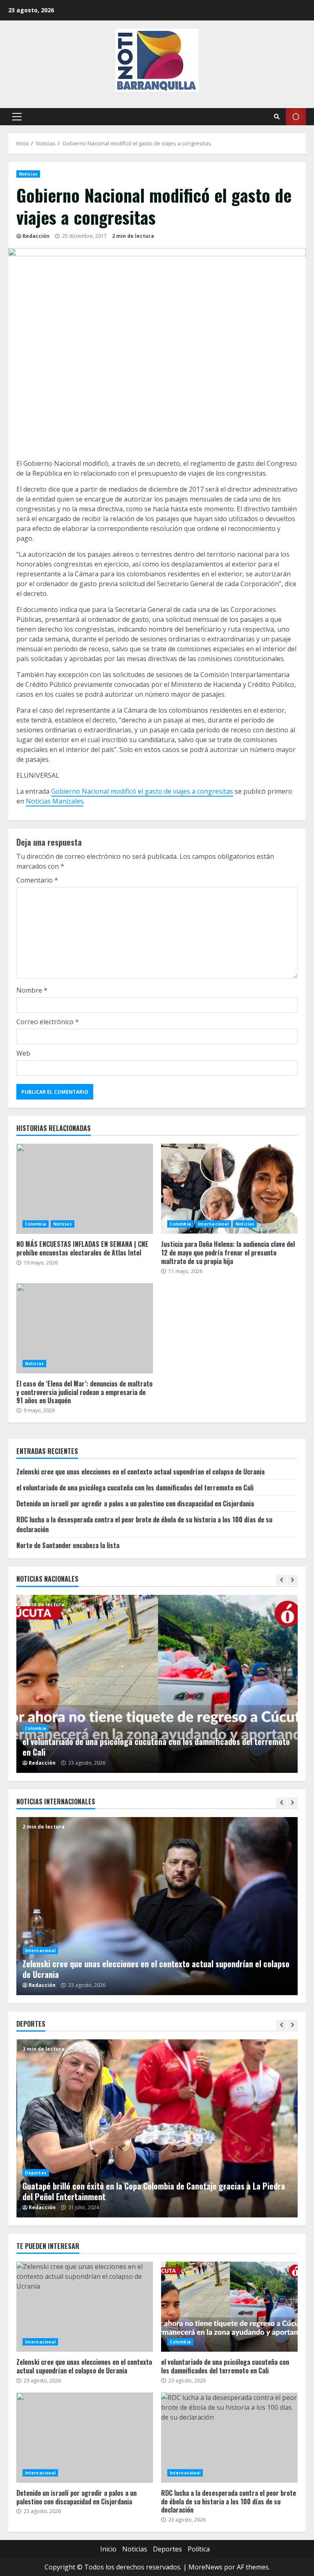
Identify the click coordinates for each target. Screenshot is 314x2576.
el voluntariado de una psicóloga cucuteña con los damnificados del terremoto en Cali (135, 1488)
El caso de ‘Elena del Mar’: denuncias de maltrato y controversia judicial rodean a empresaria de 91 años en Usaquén (85, 1328)
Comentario (37, 880)
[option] (170, 1684)
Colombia (36, 1224)
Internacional (213, 1224)
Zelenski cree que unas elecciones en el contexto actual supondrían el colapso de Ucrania (140, 1472)
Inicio (108, 2549)
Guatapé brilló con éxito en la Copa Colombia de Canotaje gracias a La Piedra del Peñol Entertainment (157, 2128)
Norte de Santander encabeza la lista (68, 1545)
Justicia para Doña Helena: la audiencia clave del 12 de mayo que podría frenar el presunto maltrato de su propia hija (229, 1189)
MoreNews (205, 2567)
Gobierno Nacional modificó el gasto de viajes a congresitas (142, 791)
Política (199, 2549)
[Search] (277, 117)
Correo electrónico (48, 1022)
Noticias (28, 174)
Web (23, 1053)
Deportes (36, 2173)
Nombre (32, 990)
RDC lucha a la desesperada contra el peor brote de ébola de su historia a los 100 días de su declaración (229, 2438)
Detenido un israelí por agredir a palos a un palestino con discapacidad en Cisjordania (135, 1504)
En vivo (296, 117)
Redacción (36, 236)
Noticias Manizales (55, 801)
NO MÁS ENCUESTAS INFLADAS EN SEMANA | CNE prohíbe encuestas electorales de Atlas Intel (85, 1189)
